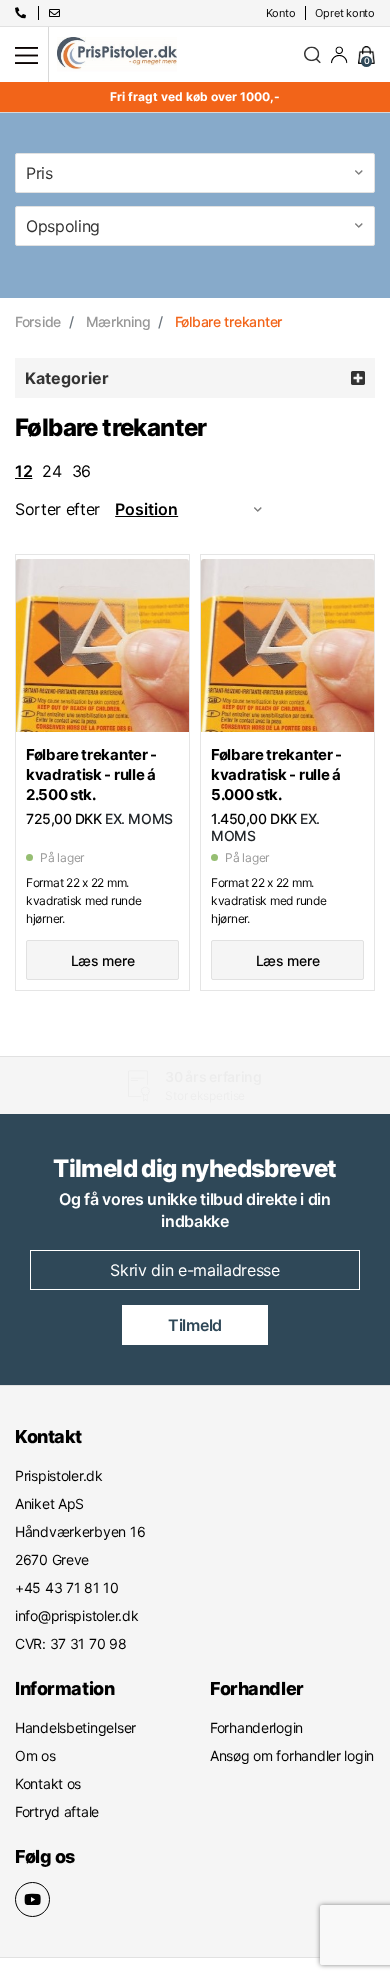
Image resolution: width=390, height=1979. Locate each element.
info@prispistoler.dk (76, 1615)
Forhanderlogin (256, 1727)
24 (51, 471)
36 (81, 471)
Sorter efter (57, 509)
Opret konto (345, 13)
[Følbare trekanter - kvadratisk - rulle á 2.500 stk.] (102, 645)
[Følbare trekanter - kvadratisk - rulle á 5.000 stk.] (287, 645)
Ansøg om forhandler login (292, 1755)
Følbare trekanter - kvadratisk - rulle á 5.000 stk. (276, 774)
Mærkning (118, 321)
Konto (281, 13)
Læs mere (103, 960)
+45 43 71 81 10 (186, 1095)
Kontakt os (48, 1783)
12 (23, 471)
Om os (35, 1755)
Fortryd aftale (57, 1811)
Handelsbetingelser (75, 1727)
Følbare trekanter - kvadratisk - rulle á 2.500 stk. (91, 774)
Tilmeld (195, 1325)
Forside (38, 321)
